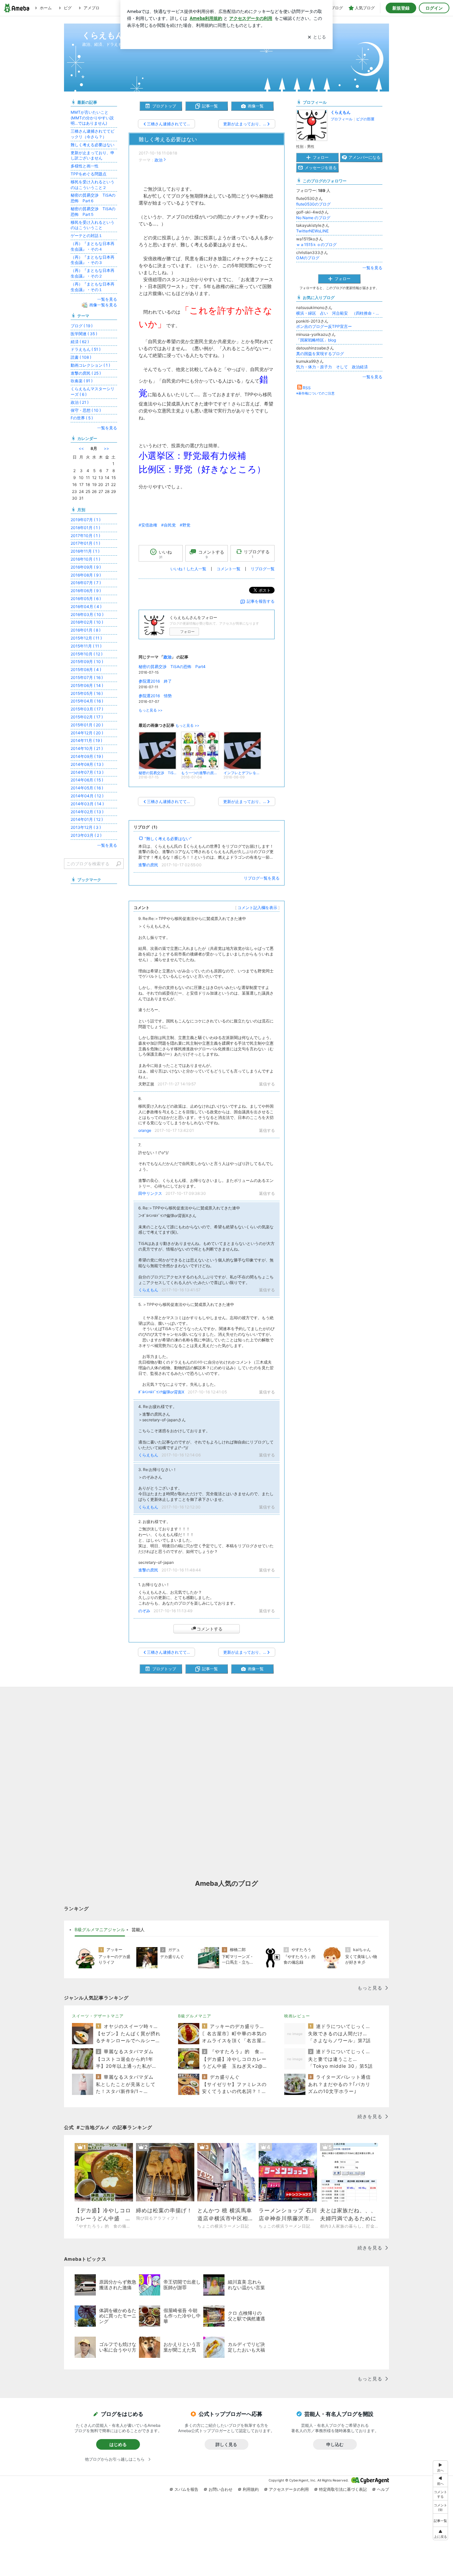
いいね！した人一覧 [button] (188, 569)
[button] (440, 2507)
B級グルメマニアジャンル (100, 1930)
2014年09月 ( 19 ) (87, 756)
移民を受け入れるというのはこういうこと (93, 225)
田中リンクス (150, 1193)
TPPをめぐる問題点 (89, 174)
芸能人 (138, 1930)
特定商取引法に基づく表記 (343, 2489)
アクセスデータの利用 (289, 2489)
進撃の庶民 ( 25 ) (86, 373)
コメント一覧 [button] (228, 569)
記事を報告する (261, 601)
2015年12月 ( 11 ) (86, 638)
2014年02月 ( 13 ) (87, 812)
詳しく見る (226, 2444)
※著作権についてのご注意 (315, 393)
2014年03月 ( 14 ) (87, 804)
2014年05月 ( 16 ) (87, 788)
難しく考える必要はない (168, 139)
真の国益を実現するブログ (320, 354)
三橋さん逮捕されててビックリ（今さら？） (93, 134)
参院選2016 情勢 (155, 696)
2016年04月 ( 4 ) (86, 607)
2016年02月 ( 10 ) (87, 622)
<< (81, 448)
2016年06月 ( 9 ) (86, 591)
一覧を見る (372, 268)
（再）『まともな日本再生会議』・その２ (93, 273)
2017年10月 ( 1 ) (85, 536)
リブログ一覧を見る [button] (262, 878)
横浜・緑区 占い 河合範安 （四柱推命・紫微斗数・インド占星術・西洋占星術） (339, 313)
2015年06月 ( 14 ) (87, 685)
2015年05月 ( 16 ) (87, 693)
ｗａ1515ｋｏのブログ (316, 245)
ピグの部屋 (365, 119)
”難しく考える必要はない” (168, 839)
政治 (159, 160)
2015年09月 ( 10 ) (87, 662)
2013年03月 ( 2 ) (86, 835)
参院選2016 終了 (155, 681)
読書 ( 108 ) (81, 357)
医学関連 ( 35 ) (84, 334)
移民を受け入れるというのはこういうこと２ (93, 185)
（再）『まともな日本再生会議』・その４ (93, 246)
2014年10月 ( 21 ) (87, 748)
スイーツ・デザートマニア (98, 2016)
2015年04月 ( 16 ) (87, 701)
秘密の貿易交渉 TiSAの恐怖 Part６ (93, 198)
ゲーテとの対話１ (87, 236)
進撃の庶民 (148, 865)
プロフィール (342, 119)
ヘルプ (383, 2489)
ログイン (434, 8)
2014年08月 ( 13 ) (87, 764)
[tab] (100, 1930)
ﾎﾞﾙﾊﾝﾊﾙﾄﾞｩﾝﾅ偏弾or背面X (161, 1392)
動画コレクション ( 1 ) (90, 365)
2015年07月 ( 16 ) (87, 677)
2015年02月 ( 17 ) (87, 717)
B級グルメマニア (195, 2016)
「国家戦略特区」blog (316, 340)
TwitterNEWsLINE (312, 231)
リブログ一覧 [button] (263, 569)
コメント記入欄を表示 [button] (257, 908)
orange (145, 1130)
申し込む (335, 2444)
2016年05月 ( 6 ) (86, 599)
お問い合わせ (221, 2489)
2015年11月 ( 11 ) (86, 646)
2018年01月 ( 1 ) (85, 528)
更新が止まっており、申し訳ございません (93, 155)
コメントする (210, 1629)
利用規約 (251, 2489)
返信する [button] (267, 1084)
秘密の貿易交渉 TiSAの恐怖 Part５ (93, 212)
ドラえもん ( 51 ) (86, 349)
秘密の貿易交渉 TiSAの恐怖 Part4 (172, 667)
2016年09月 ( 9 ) (86, 567)
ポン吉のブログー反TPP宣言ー (324, 326)
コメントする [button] (211, 554)
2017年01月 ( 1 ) (85, 543)
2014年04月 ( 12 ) (87, 796)
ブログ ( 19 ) (82, 326)
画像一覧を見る (103, 305)
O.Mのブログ (308, 258)
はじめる (118, 2444)
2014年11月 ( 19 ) (86, 740)
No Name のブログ (313, 218)
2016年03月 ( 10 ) (87, 614)
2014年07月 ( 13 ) (87, 772)
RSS (307, 388)
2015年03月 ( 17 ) (87, 709)
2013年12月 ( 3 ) (86, 827)
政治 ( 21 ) (80, 402)
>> (106, 448)
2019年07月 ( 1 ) (86, 520)
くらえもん (148, 1290)
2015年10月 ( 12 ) (87, 654)
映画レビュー (297, 2016)
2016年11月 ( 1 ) (85, 551)
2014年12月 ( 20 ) (87, 733)
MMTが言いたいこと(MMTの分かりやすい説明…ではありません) (92, 118)
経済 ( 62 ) (80, 342)
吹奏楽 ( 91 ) (82, 381)
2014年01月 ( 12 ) (87, 819)
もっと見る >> (151, 710)
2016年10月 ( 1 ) (85, 559)
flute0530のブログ (313, 204)
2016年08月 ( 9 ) (86, 575)
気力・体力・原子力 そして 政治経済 (332, 367)
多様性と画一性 (85, 166)
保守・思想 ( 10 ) (86, 410)
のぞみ (144, 1611)
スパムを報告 (186, 2489)
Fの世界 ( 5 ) (82, 418)
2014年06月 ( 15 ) (87, 780)
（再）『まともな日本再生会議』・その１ (93, 287)
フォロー (187, 632)
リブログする (257, 554)
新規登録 (401, 8)
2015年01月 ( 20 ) (87, 725)
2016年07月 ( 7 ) (86, 583)
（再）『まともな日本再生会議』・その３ (93, 260)
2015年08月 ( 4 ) (86, 670)
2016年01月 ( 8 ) (86, 630)
